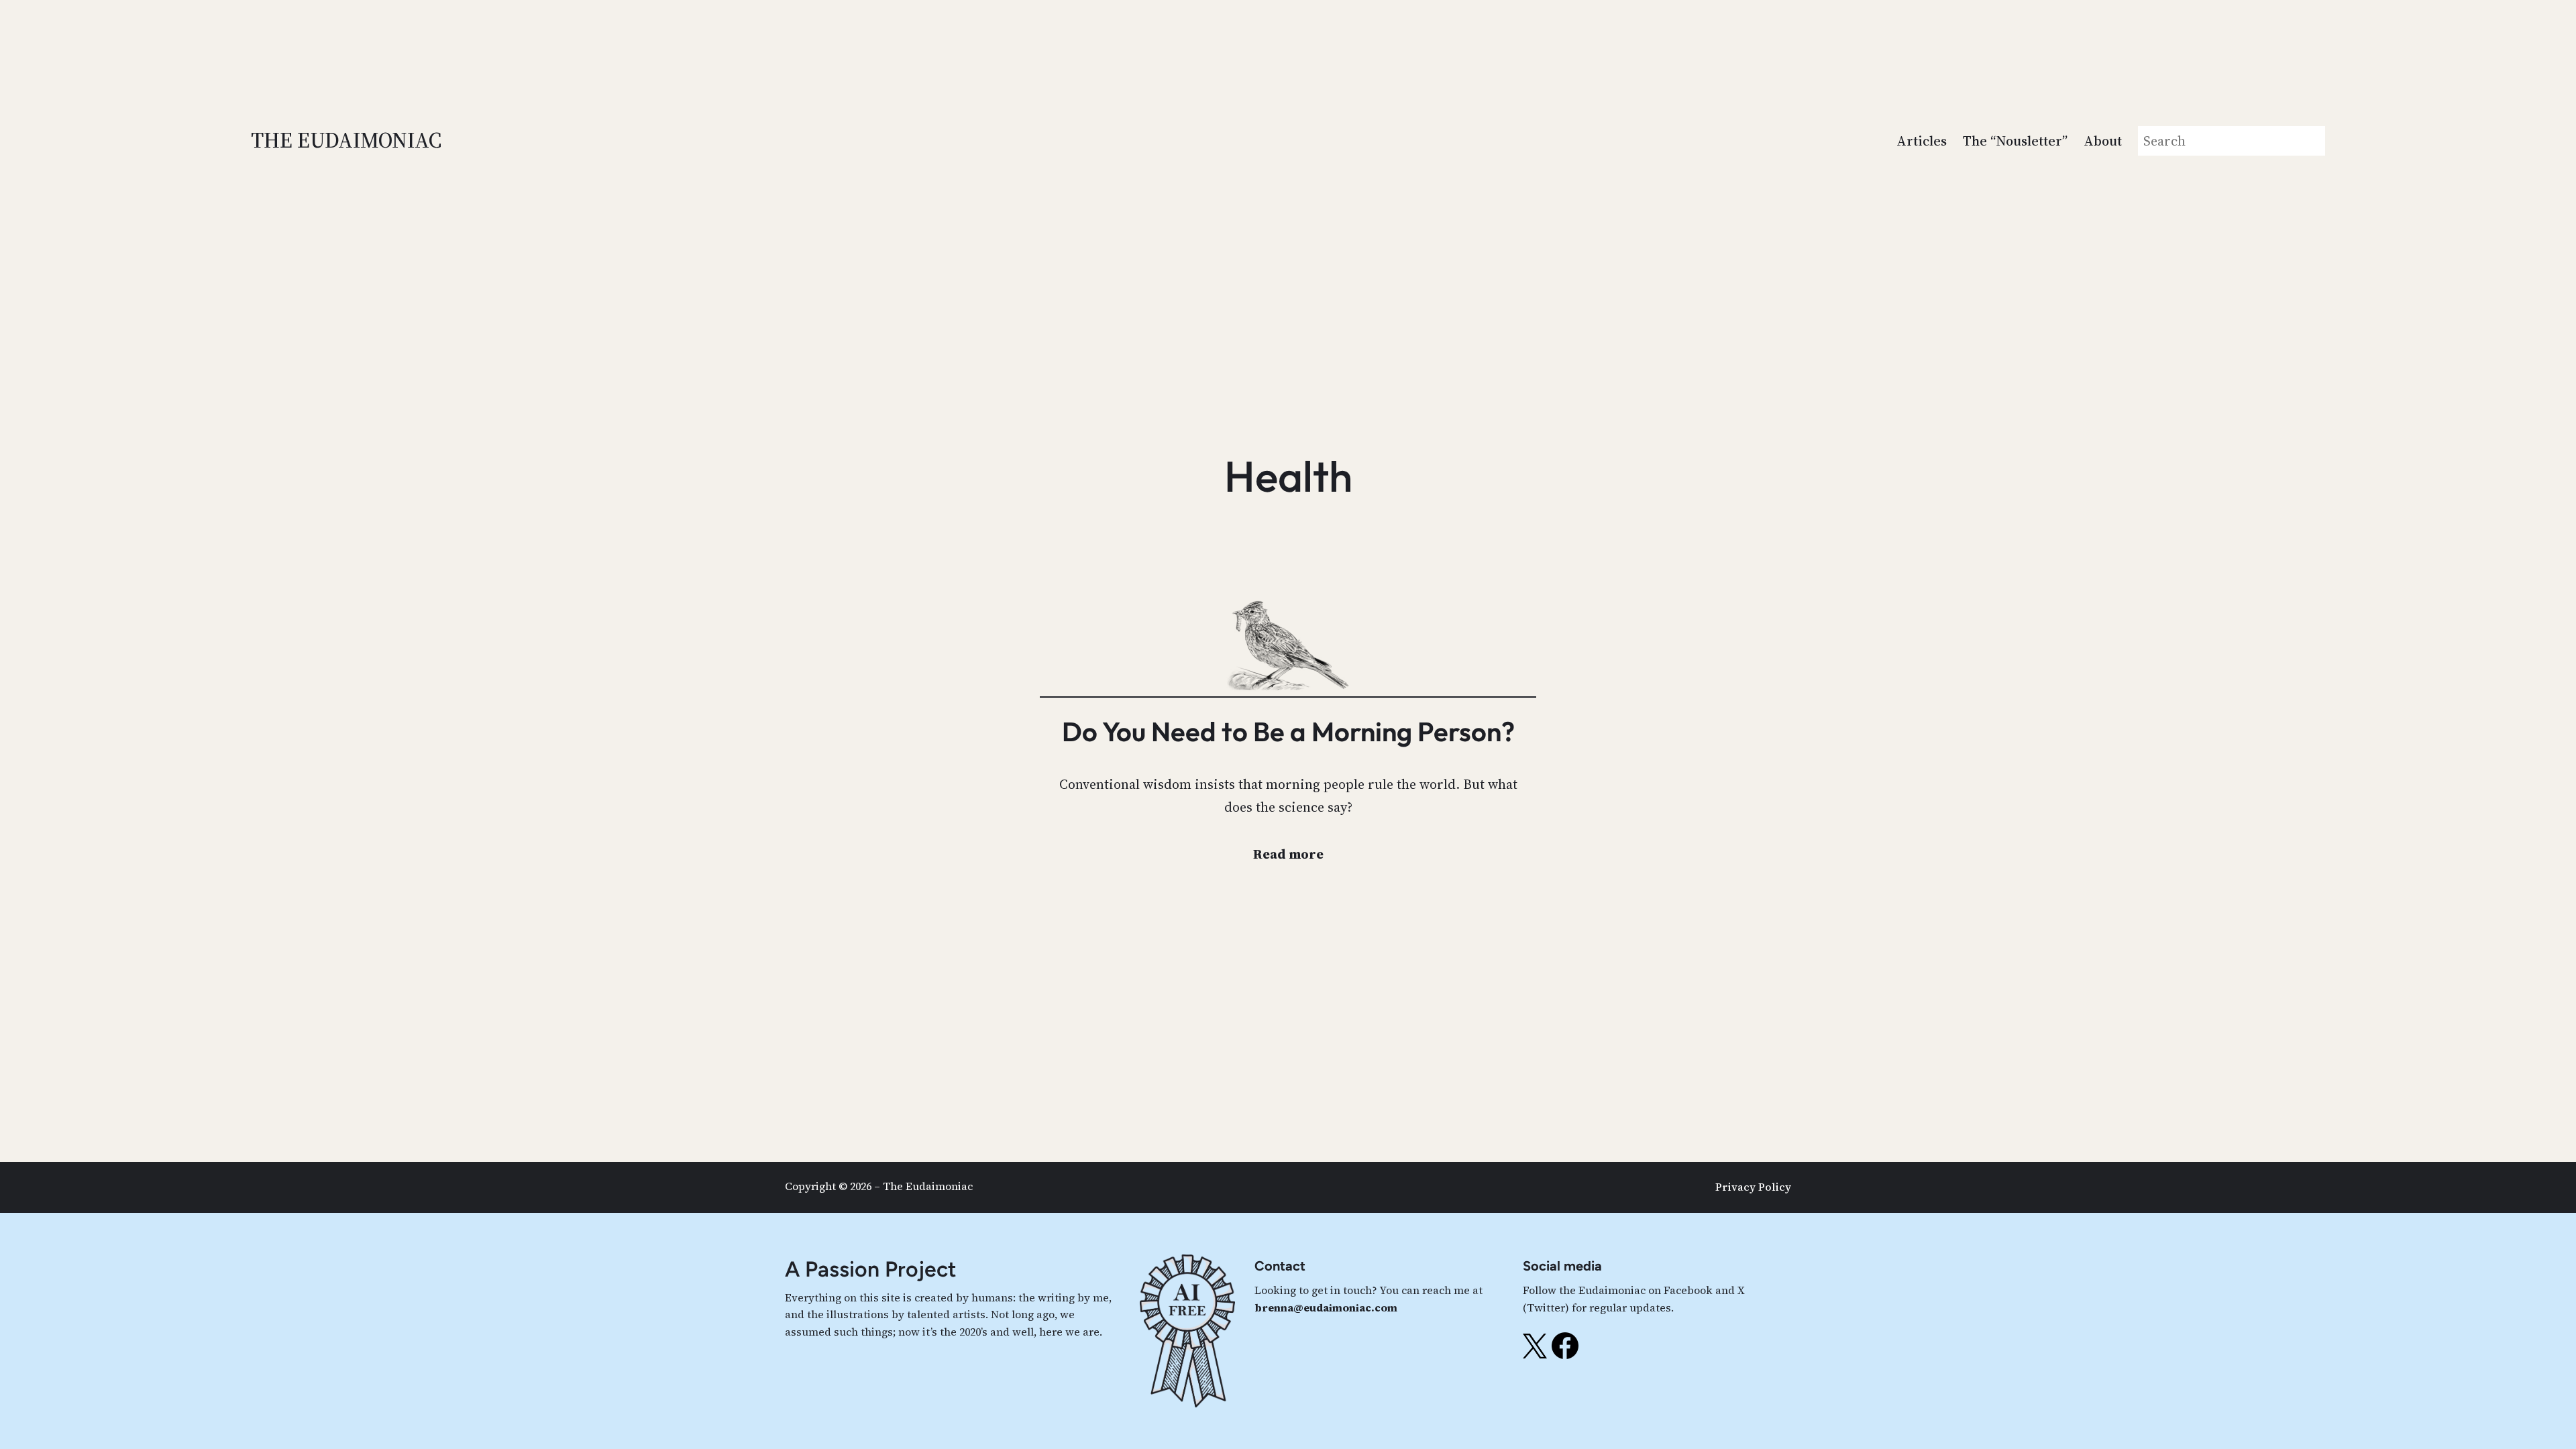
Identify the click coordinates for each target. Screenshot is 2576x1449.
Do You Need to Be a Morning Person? (1288, 731)
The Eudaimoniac (346, 140)
